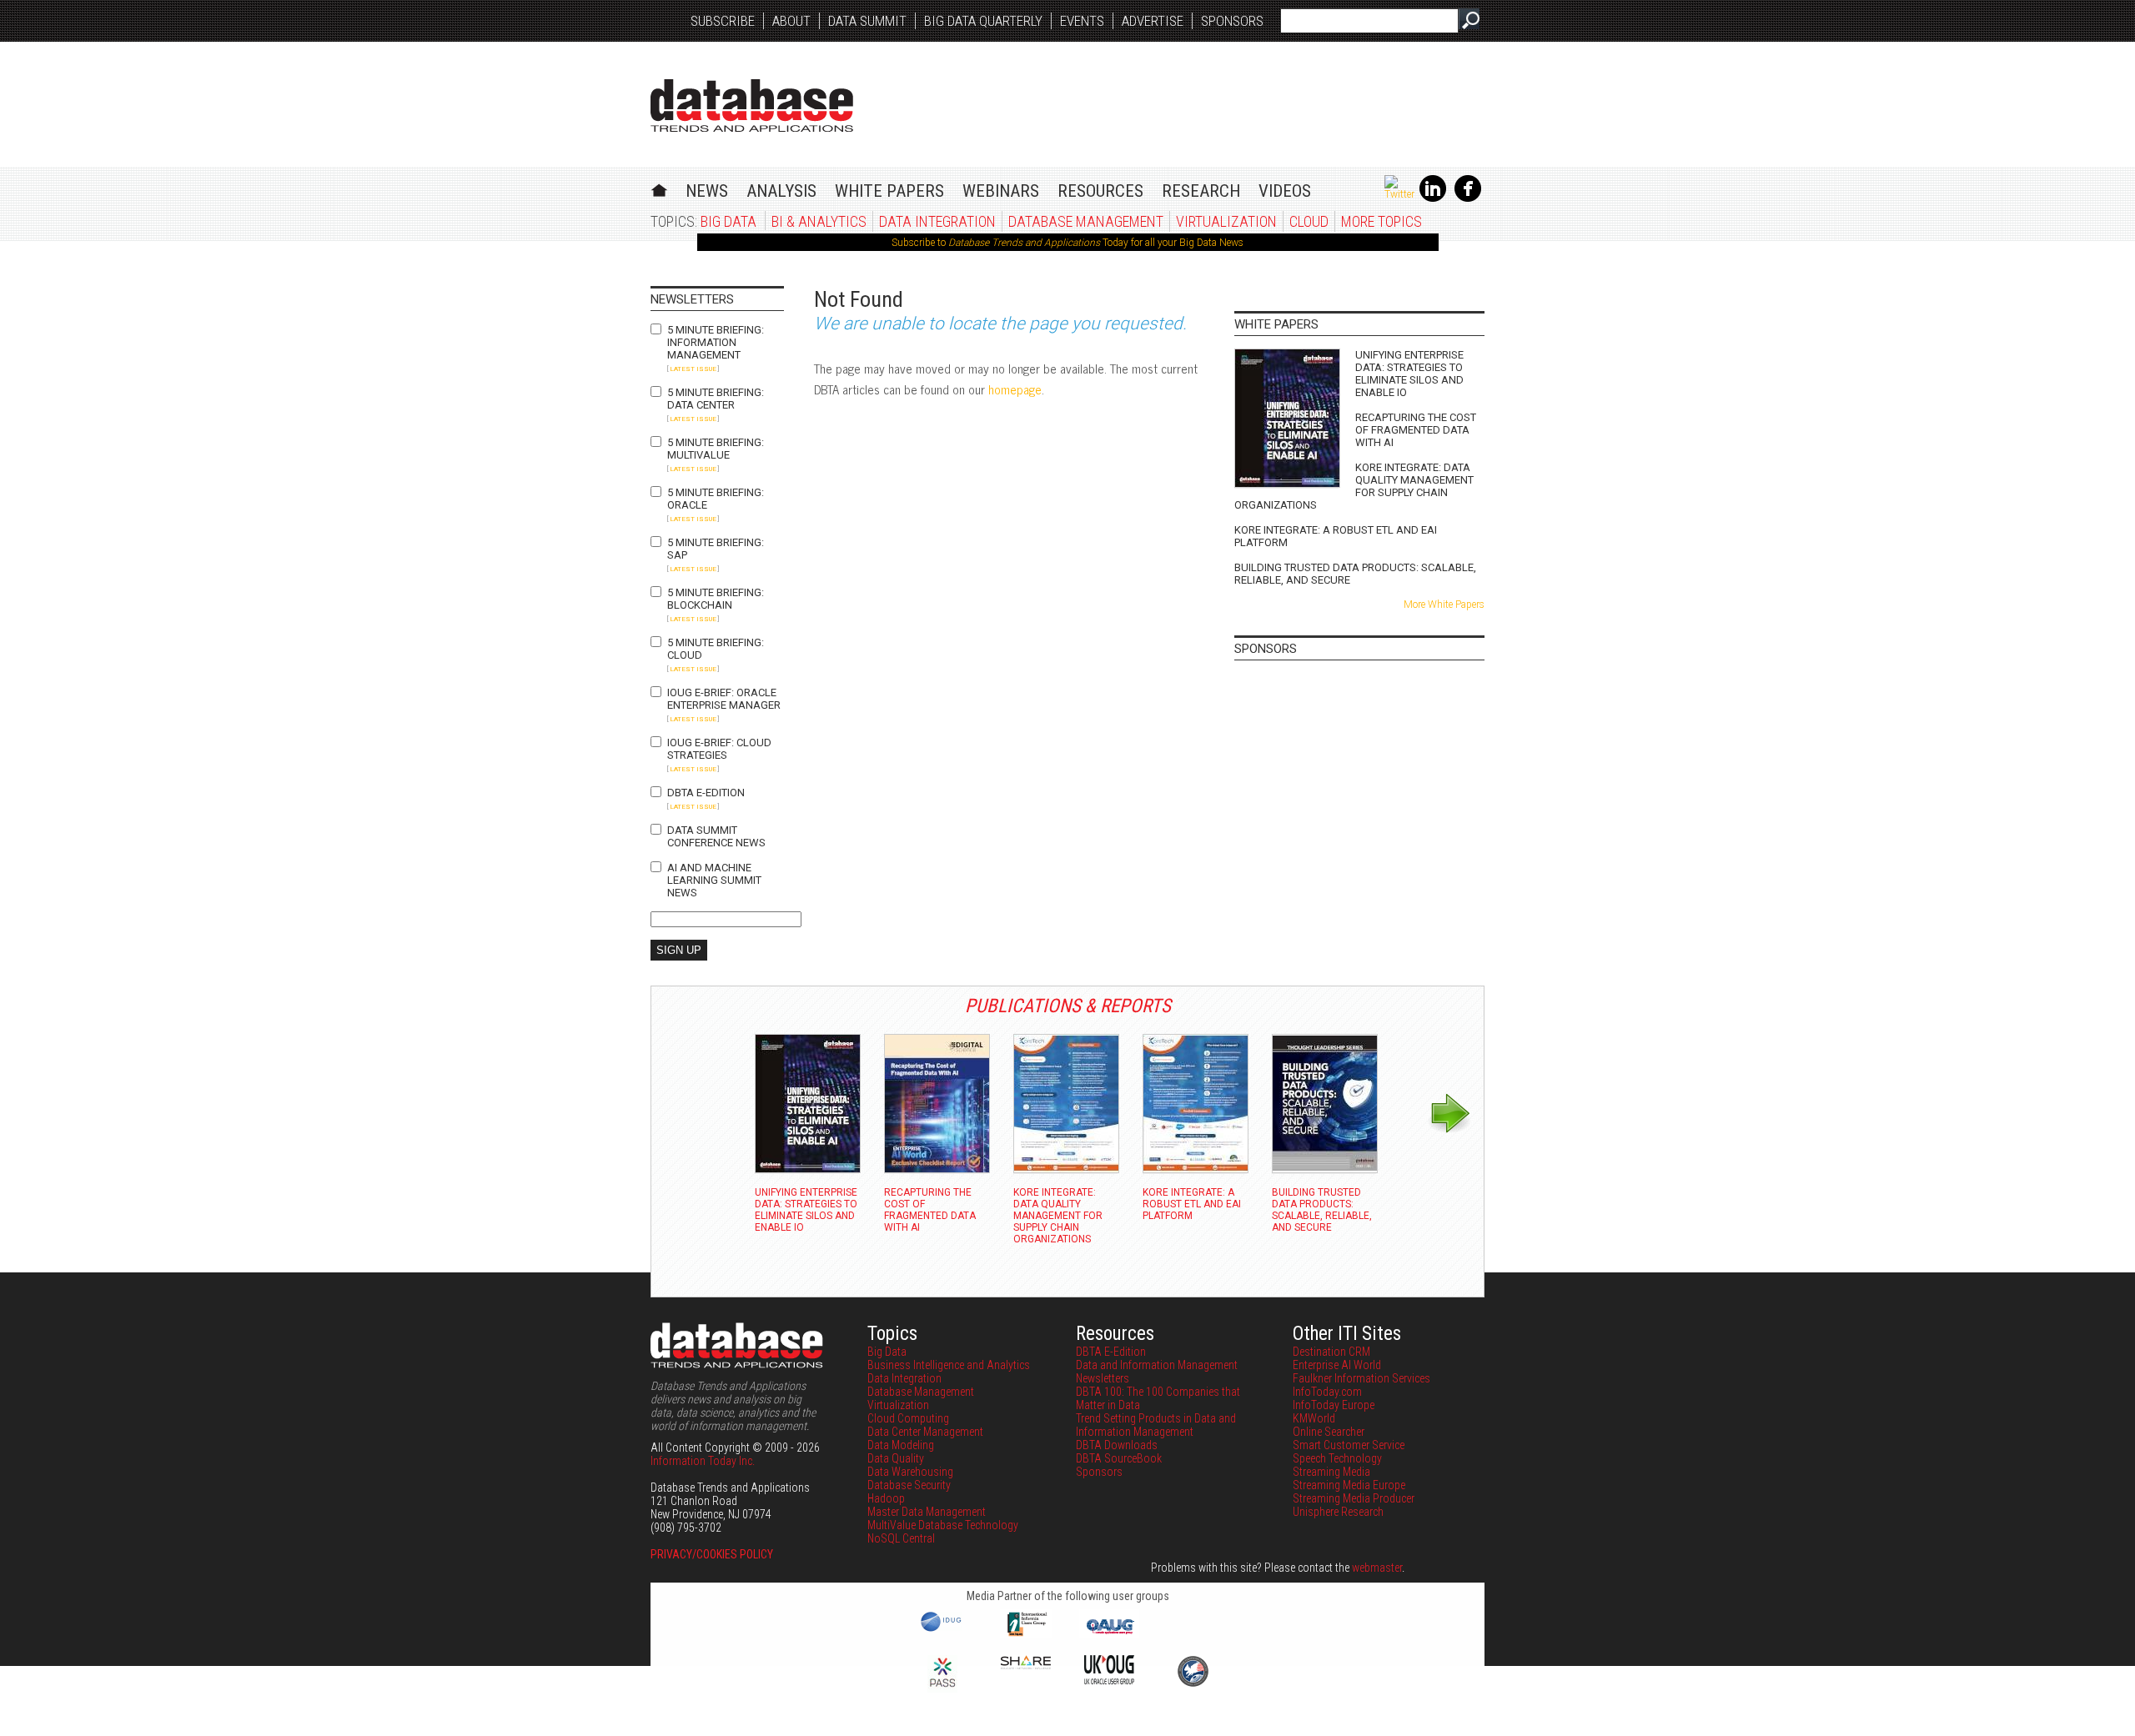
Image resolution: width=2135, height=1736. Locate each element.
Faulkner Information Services (1361, 1378)
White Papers (889, 191)
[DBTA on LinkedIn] (1433, 198)
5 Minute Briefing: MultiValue (716, 449)
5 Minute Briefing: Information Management (716, 342)
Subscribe (723, 21)
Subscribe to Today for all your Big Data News (1067, 243)
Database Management (1086, 221)
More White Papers (1444, 605)
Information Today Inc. (703, 1461)
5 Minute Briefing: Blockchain (716, 599)
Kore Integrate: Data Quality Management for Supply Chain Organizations (1354, 486)
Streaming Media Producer (1354, 1498)
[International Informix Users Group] (1026, 1634)
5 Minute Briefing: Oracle (716, 499)
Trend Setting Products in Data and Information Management (1156, 1425)
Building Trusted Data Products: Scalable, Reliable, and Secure (1355, 574)
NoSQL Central (901, 1538)
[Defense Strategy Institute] (1193, 1684)
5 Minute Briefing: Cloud (716, 649)
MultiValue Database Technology (943, 1525)
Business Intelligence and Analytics (949, 1365)
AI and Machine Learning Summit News (714, 880)
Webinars (1001, 191)
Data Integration (937, 221)
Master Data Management (927, 1512)
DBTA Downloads (1117, 1445)
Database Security (909, 1485)
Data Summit (867, 21)
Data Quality (896, 1458)
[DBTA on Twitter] (1399, 194)
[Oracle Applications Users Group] (1109, 1634)
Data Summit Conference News (716, 836)
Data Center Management (925, 1432)
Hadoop (886, 1498)
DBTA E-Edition (706, 793)
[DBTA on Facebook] (1468, 198)
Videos (1285, 191)
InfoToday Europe (1334, 1405)
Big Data (728, 221)
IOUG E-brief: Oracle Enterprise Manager (724, 699)
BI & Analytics (819, 221)
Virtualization (1226, 221)
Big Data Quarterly (983, 21)
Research (1201, 191)
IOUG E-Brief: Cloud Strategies (719, 749)
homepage (1015, 389)
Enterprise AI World (1337, 1365)
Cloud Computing (908, 1418)
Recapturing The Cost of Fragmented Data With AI (1416, 430)
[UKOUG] (1109, 1680)
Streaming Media (1331, 1472)
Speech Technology (1337, 1458)
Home (659, 188)
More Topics (1381, 221)
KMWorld (1314, 1418)
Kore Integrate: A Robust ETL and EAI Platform (1336, 536)
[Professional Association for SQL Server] (942, 1688)
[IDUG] (943, 1630)
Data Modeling (901, 1445)
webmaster (1377, 1568)
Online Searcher (1329, 1432)
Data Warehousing (910, 1472)
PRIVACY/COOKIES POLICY (712, 1554)
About (791, 21)
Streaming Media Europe (1349, 1485)
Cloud (1309, 221)
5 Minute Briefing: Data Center (716, 399)
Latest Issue (693, 369)
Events (1082, 21)
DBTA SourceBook (1119, 1458)
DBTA (752, 105)
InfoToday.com (1327, 1392)
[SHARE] (1026, 1665)
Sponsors (1232, 21)
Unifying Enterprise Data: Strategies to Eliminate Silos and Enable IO (1409, 374)
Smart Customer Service (1349, 1445)
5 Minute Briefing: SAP (716, 549)
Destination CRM (1331, 1352)
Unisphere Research (1338, 1512)
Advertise (1153, 21)
